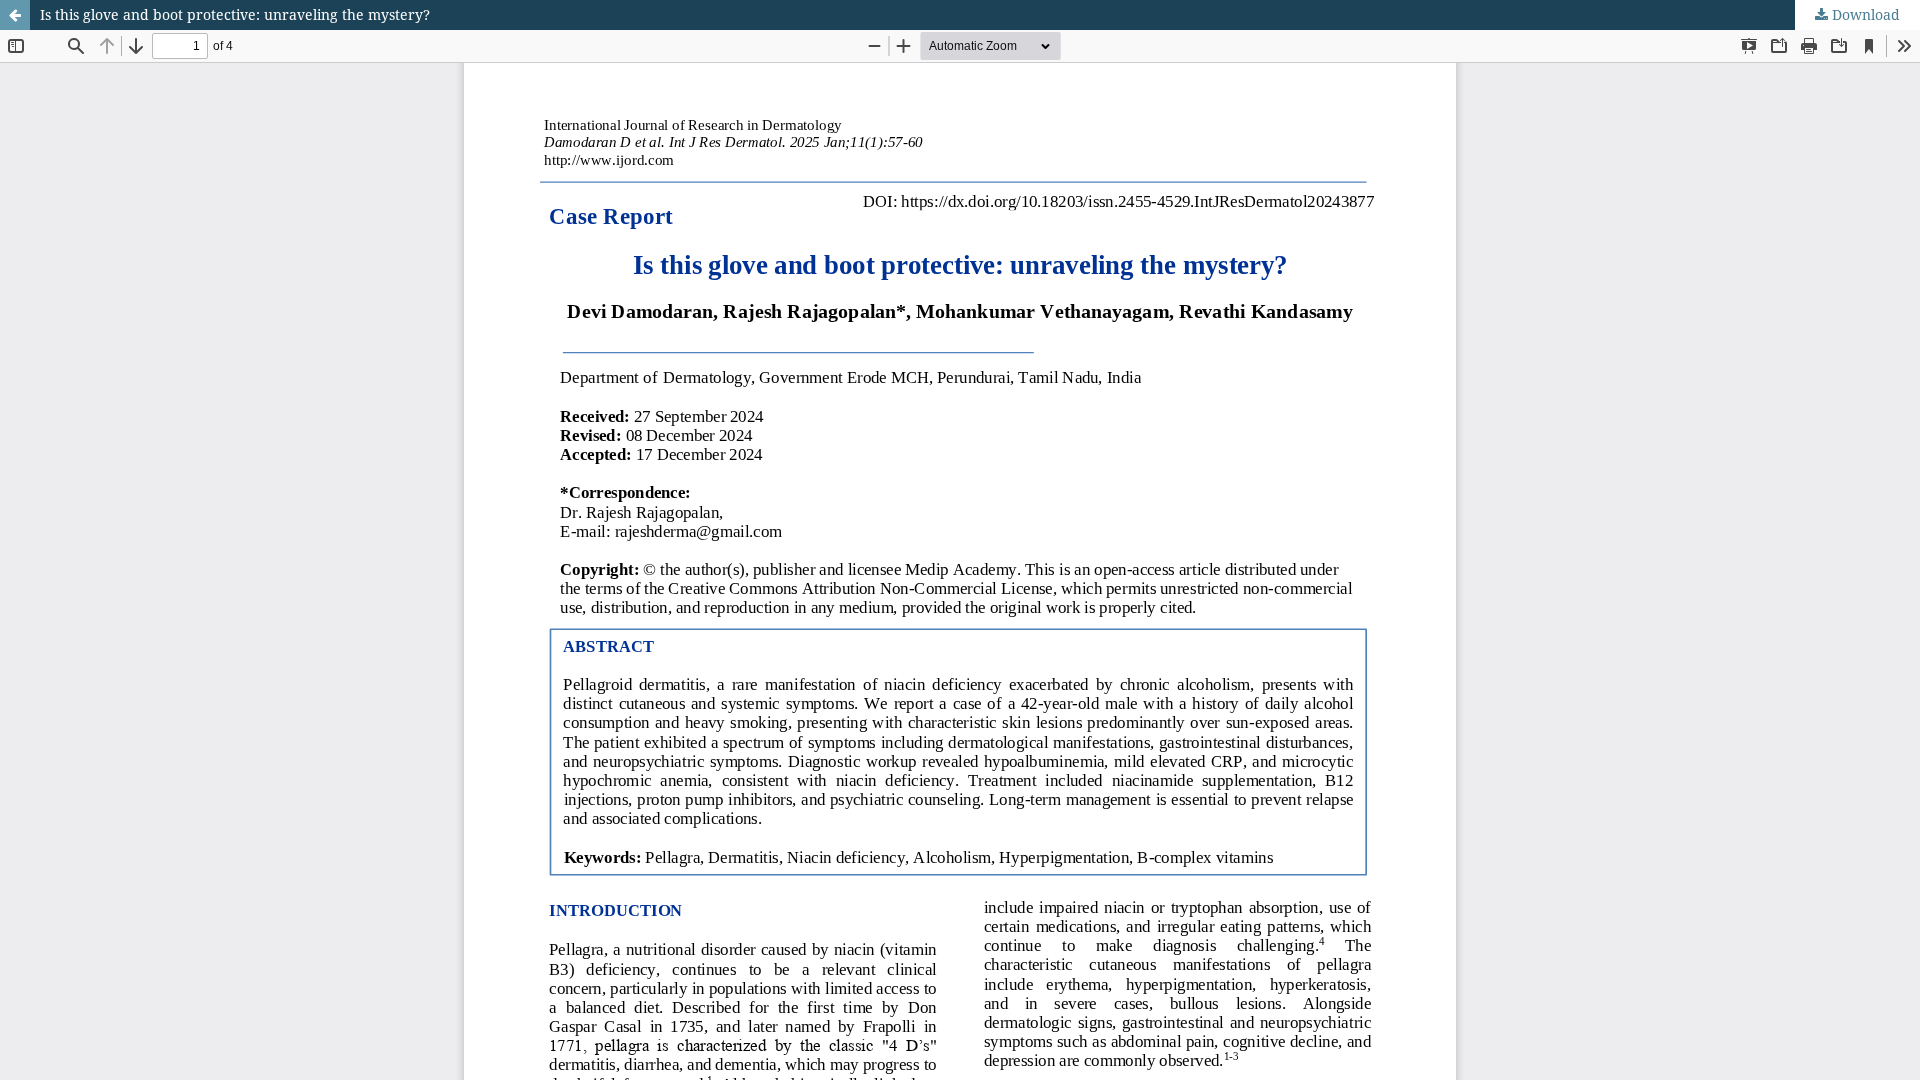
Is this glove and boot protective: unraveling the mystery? (235, 14)
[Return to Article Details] (15, 15)
